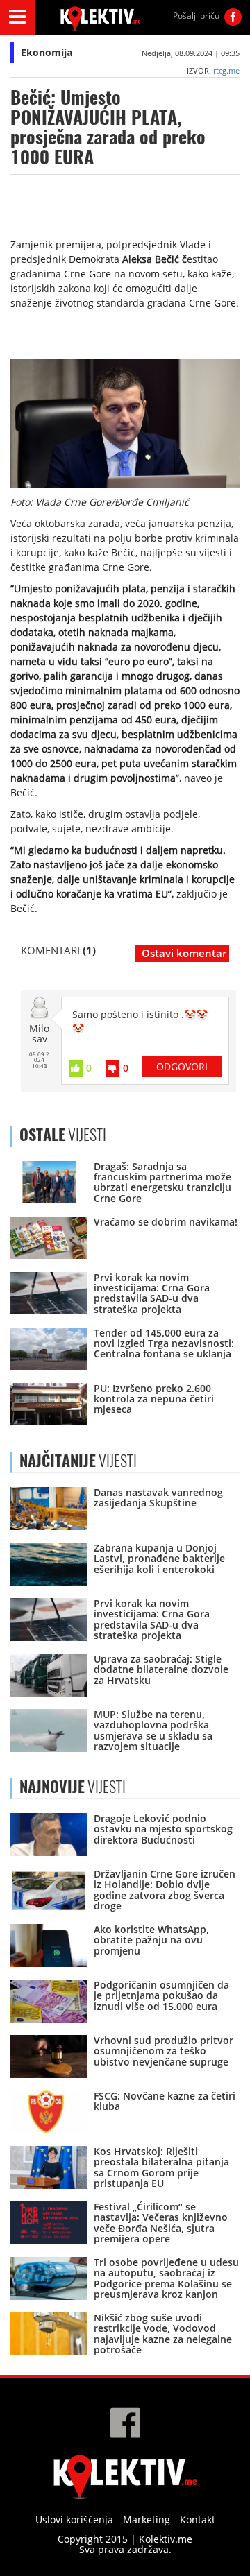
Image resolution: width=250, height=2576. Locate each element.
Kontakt (198, 2519)
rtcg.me (226, 70)
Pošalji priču (196, 16)
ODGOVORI (182, 1066)
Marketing (147, 2519)
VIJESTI (78, 1461)
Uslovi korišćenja (74, 2519)
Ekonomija (47, 52)
